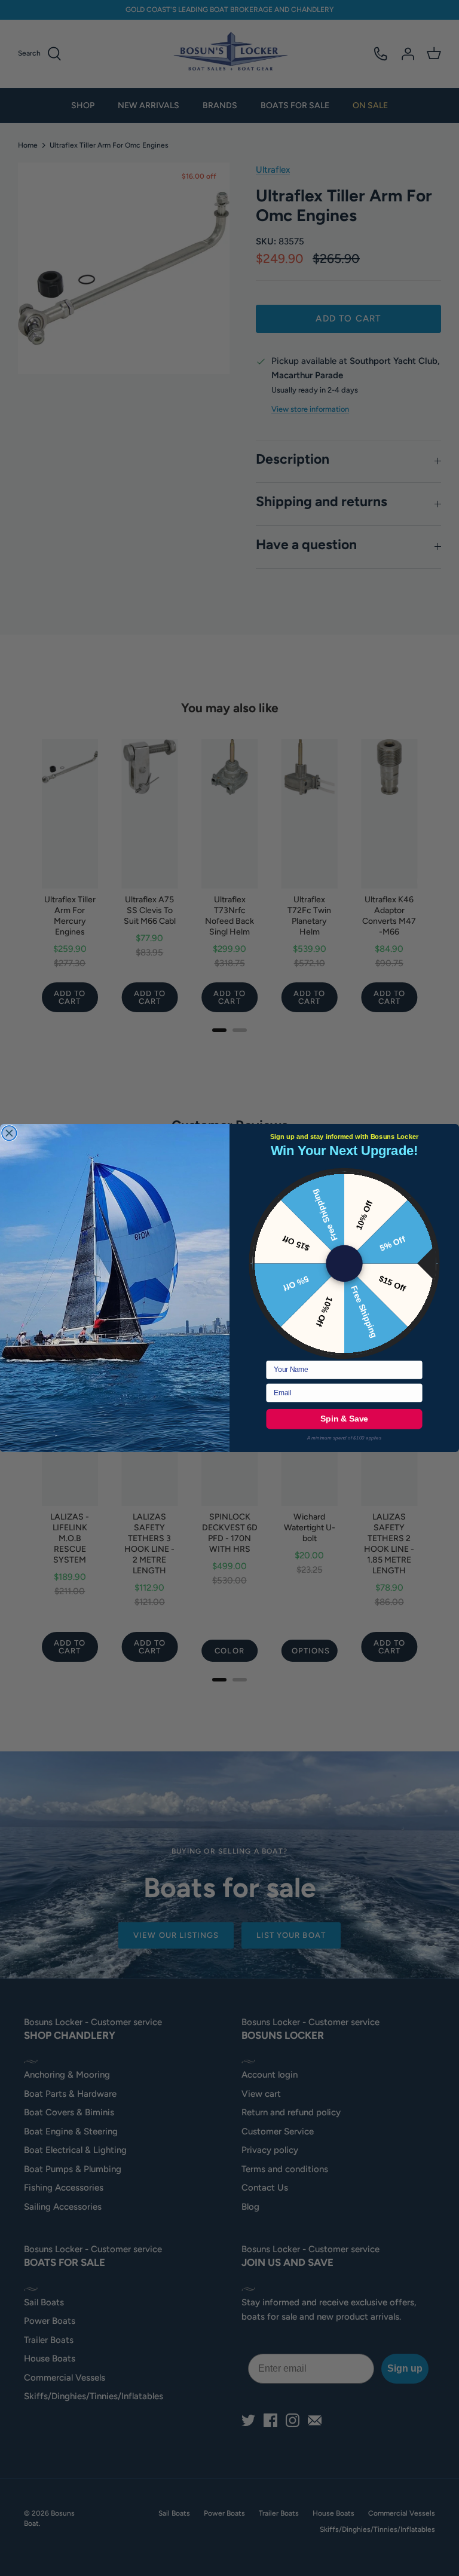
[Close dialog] (9, 1133)
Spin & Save (344, 1419)
